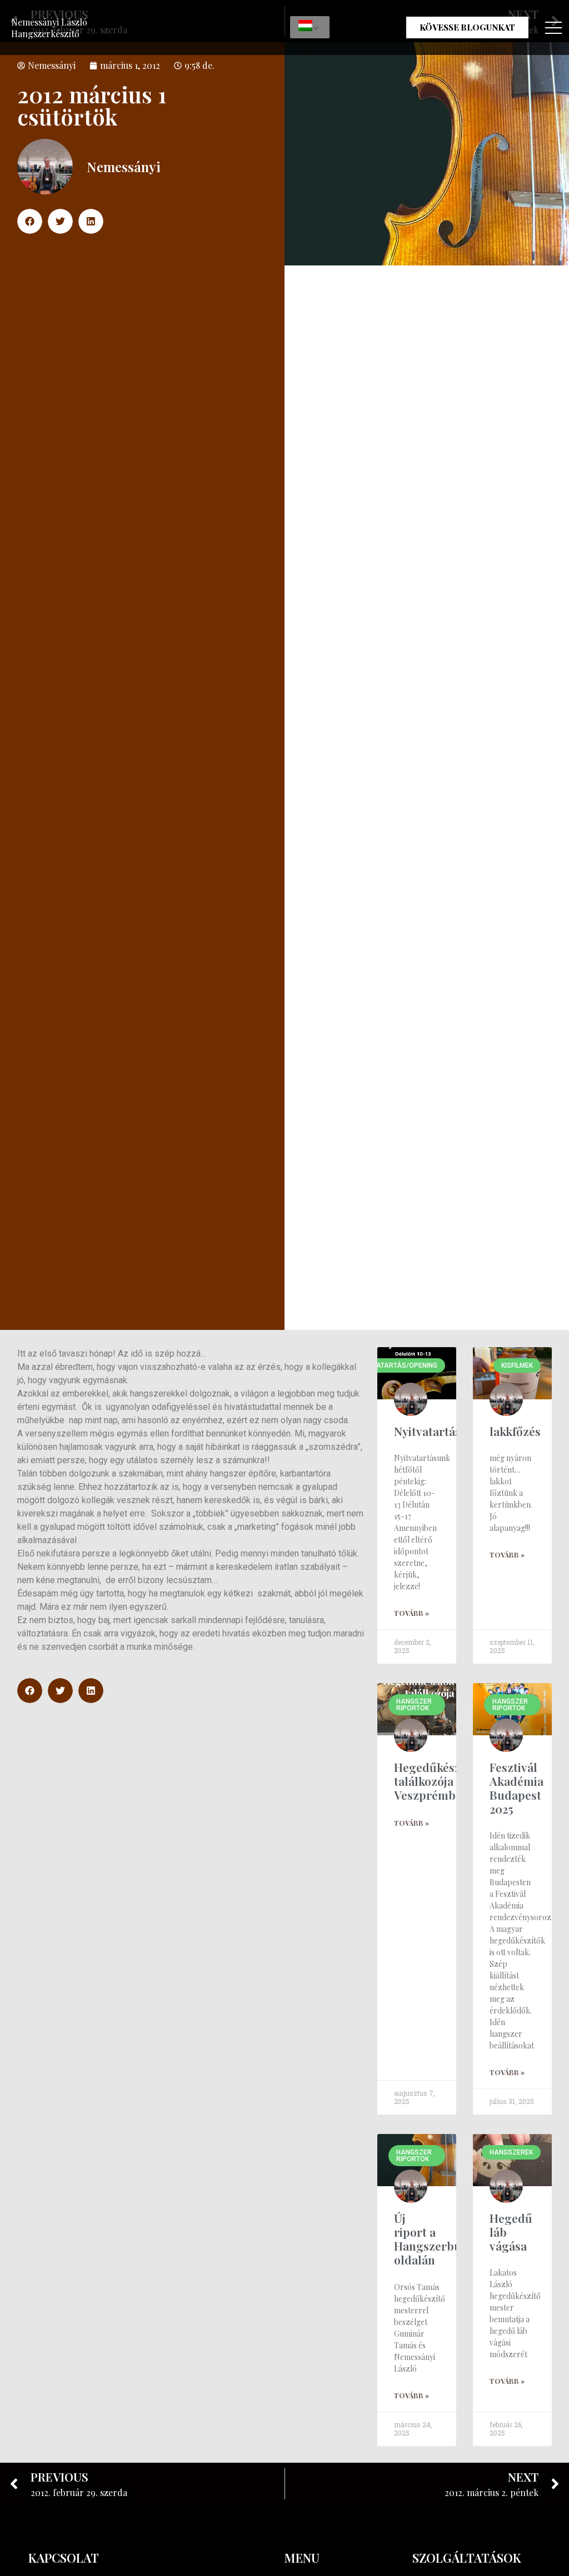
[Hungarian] (310, 27)
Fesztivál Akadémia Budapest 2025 (516, 1788)
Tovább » (411, 1613)
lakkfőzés (515, 1431)
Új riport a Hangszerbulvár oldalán (438, 2239)
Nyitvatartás (427, 1431)
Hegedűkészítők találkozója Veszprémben (438, 1781)
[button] (30, 221)
